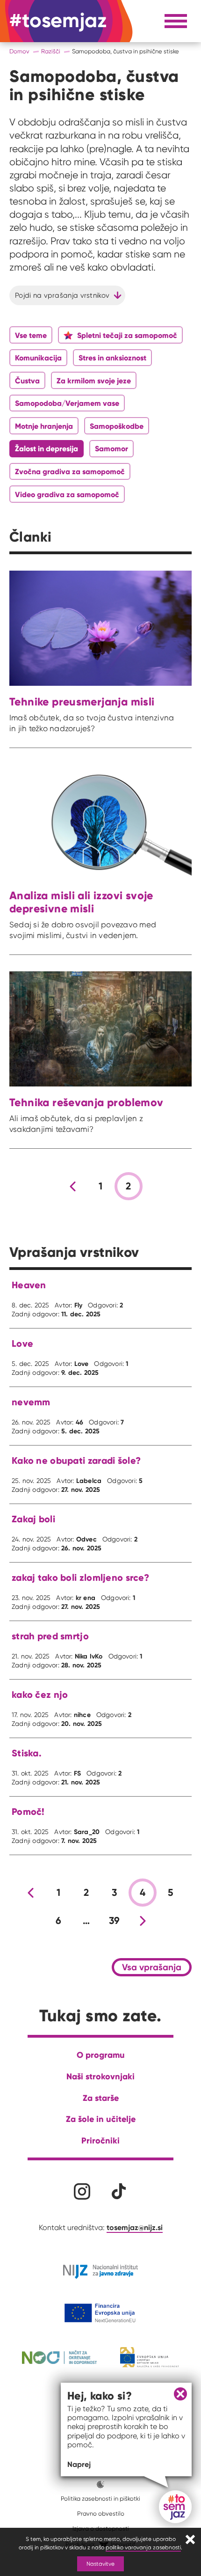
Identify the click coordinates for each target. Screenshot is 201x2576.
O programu (101, 2055)
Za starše (101, 2098)
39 (115, 1921)
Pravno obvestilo (101, 2514)
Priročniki (100, 2140)
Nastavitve (100, 2564)
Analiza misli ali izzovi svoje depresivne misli (81, 902)
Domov (19, 51)
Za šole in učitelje (101, 2119)
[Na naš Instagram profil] (82, 2191)
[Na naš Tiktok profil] (119, 2191)
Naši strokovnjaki (100, 2076)
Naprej (79, 2464)
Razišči (51, 51)
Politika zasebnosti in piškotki (100, 2499)
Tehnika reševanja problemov (86, 1102)
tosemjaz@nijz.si (135, 2227)
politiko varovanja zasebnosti (143, 2547)
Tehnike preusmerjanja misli (82, 701)
